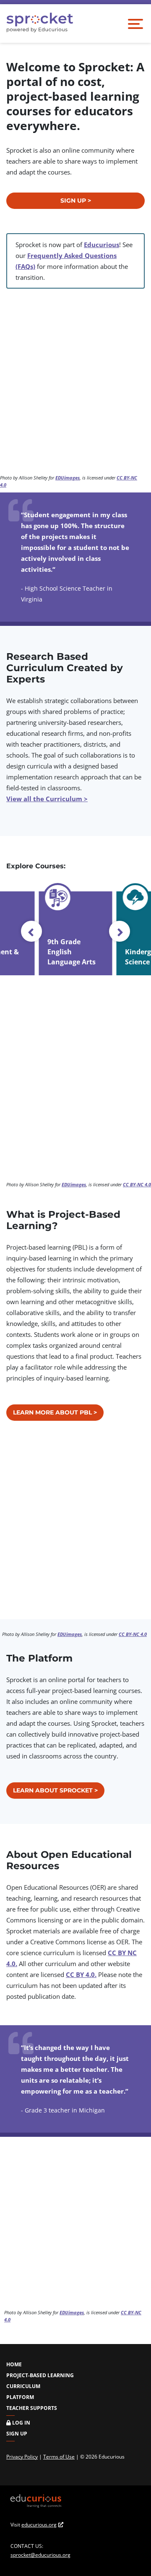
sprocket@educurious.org (40, 2555)
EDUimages (68, 478)
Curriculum (23, 2386)
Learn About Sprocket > (55, 1790)
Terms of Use (59, 2457)
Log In (21, 2423)
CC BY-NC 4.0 (137, 1184)
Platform (20, 2397)
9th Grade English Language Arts (72, 952)
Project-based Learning (40, 2375)
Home (14, 2364)
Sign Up (17, 2434)
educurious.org (39, 2525)
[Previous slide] (31, 931)
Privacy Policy (22, 2457)
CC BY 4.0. (81, 1974)
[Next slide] (120, 931)
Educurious (102, 245)
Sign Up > (76, 201)
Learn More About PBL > (55, 1412)
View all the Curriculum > (47, 799)
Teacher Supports (32, 2408)
